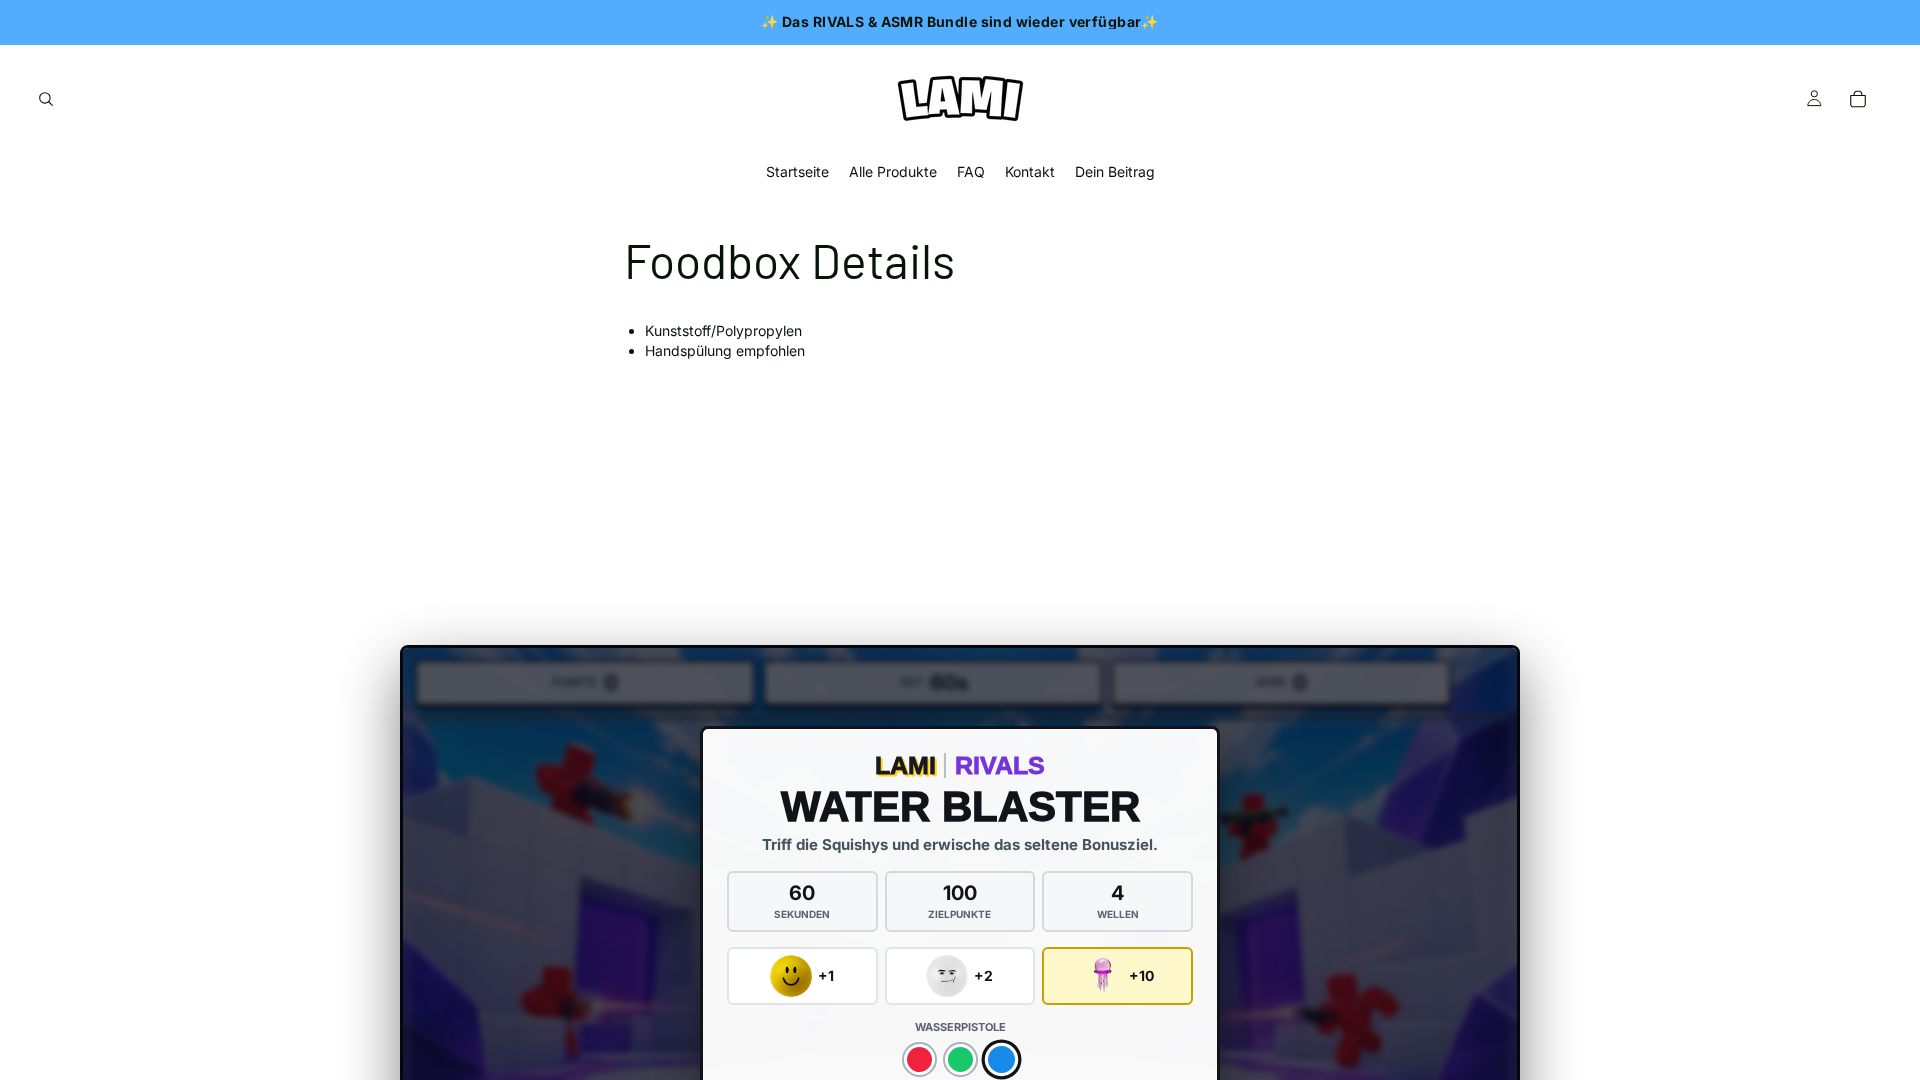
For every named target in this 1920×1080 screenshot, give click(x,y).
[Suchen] (46, 99)
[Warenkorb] (1858, 99)
